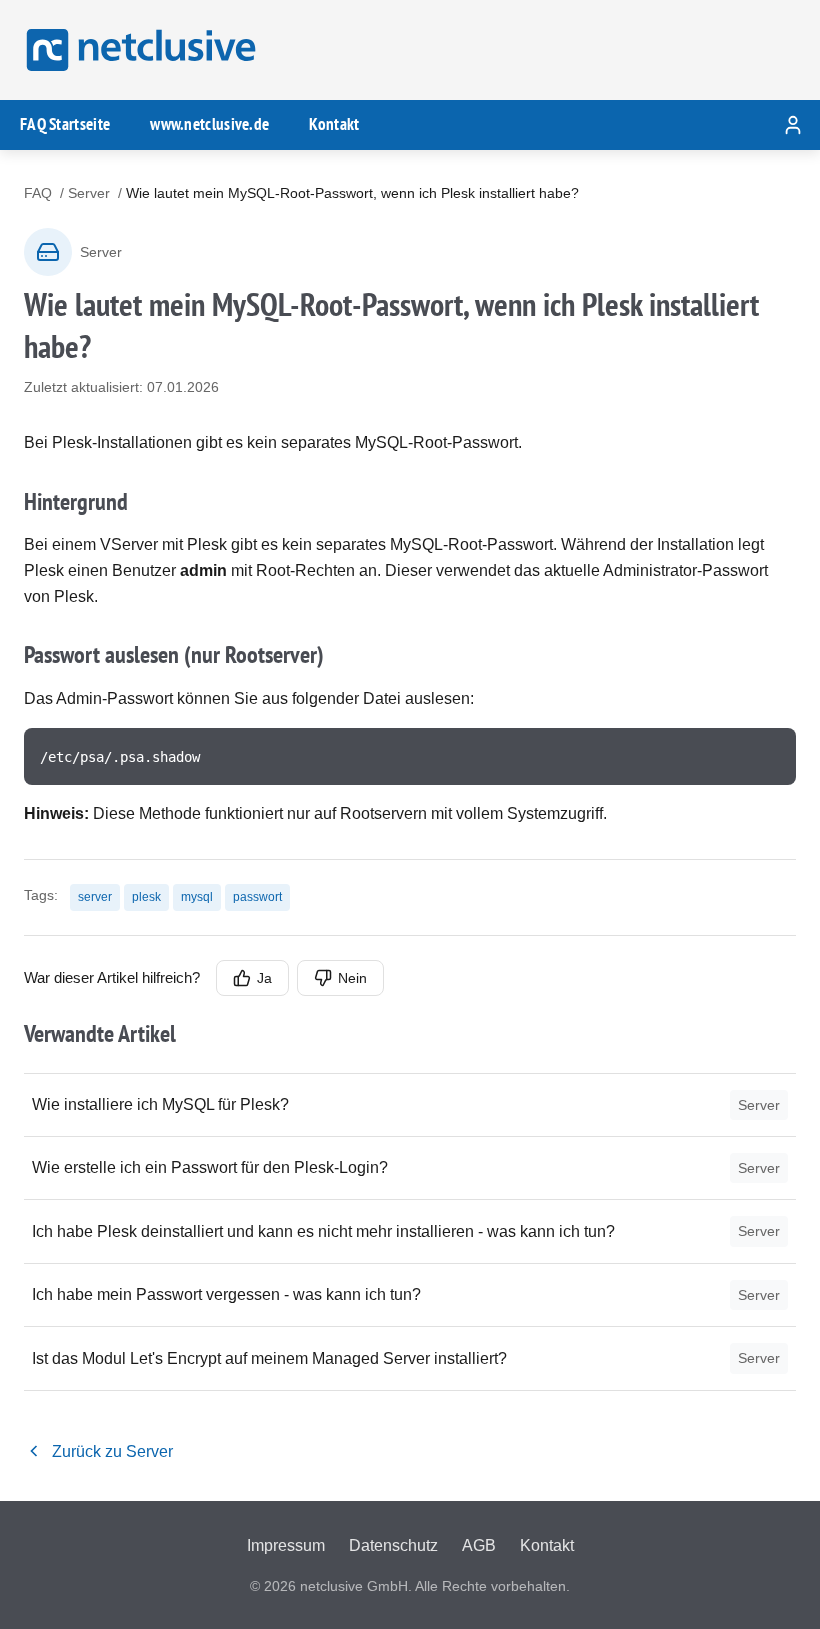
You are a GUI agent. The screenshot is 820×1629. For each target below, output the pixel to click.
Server (89, 193)
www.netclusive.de (209, 124)
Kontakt (334, 124)
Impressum (286, 1545)
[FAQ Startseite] (138, 50)
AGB (479, 1545)
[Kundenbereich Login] (793, 125)
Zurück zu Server (112, 1451)
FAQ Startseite (65, 124)
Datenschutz (393, 1545)
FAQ (38, 193)
